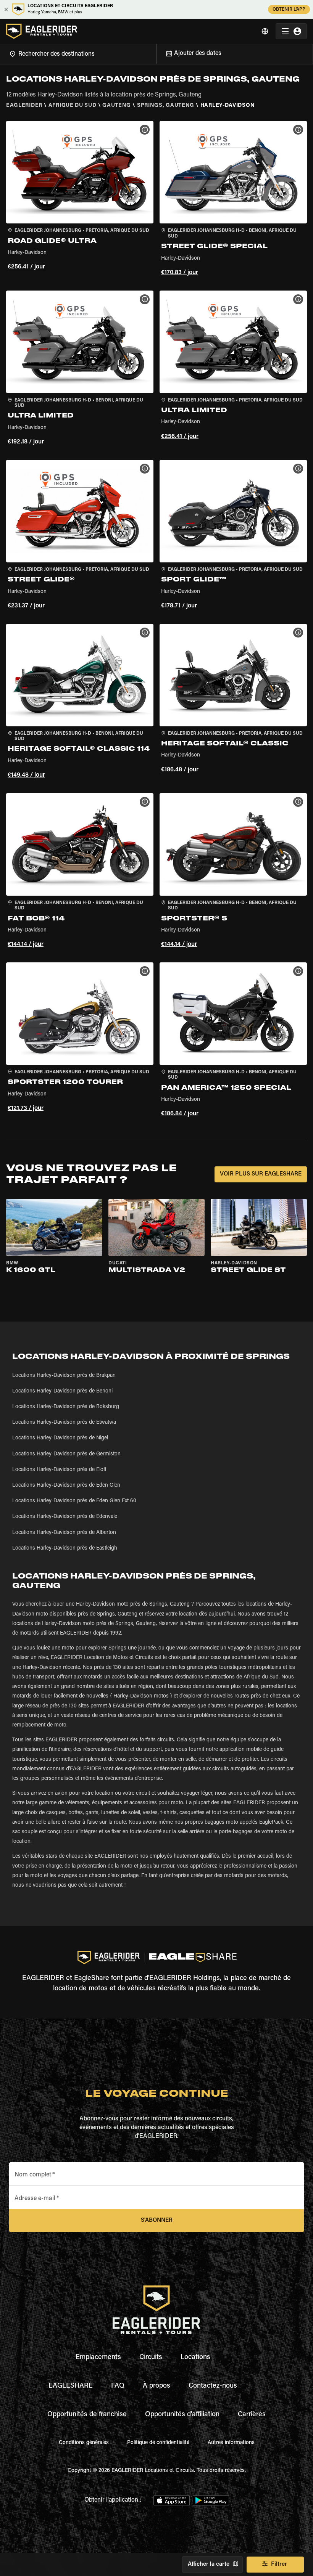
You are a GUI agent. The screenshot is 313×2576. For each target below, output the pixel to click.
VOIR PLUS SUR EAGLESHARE (261, 1174)
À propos (156, 2386)
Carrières (252, 2415)
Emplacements (98, 2358)
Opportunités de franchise (87, 2415)
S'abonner (157, 2220)
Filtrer (279, 2564)
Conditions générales (84, 2443)
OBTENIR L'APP (289, 10)
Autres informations (231, 2443)
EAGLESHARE (71, 2386)
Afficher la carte (209, 2564)
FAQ (118, 2386)
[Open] (156, 53)
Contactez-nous (213, 2386)
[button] (80, 199)
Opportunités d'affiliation (182, 2415)
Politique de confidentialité (158, 2443)
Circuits (151, 2358)
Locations (195, 2358)
